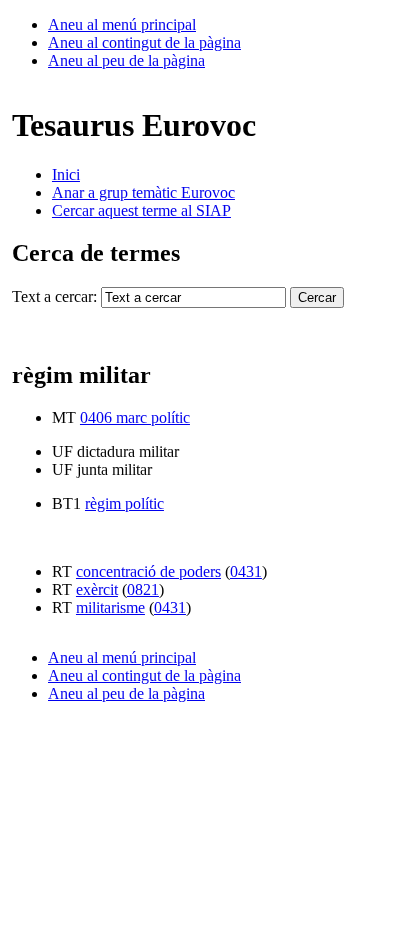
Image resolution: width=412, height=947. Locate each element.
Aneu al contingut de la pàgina (144, 42)
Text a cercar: (54, 296)
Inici (66, 174)
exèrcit (97, 589)
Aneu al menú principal (122, 24)
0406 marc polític (135, 417)
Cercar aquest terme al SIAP (141, 210)
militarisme (110, 607)
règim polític (124, 503)
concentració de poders (148, 571)
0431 (246, 571)
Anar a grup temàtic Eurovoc (143, 192)
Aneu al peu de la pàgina (126, 60)
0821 (143, 589)
